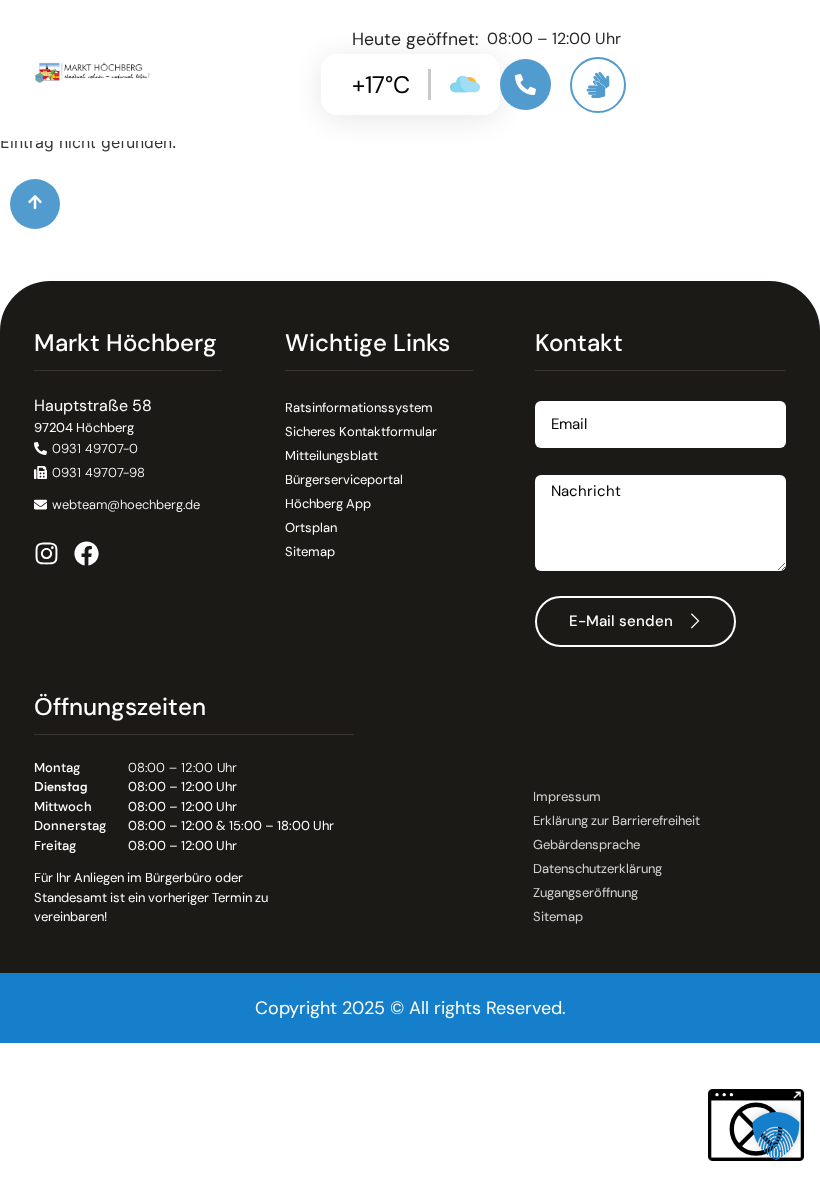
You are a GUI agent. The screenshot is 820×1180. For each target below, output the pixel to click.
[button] (89, 472)
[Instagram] (46, 553)
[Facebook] (86, 553)
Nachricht (571, 467)
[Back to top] (35, 204)
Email (555, 393)
